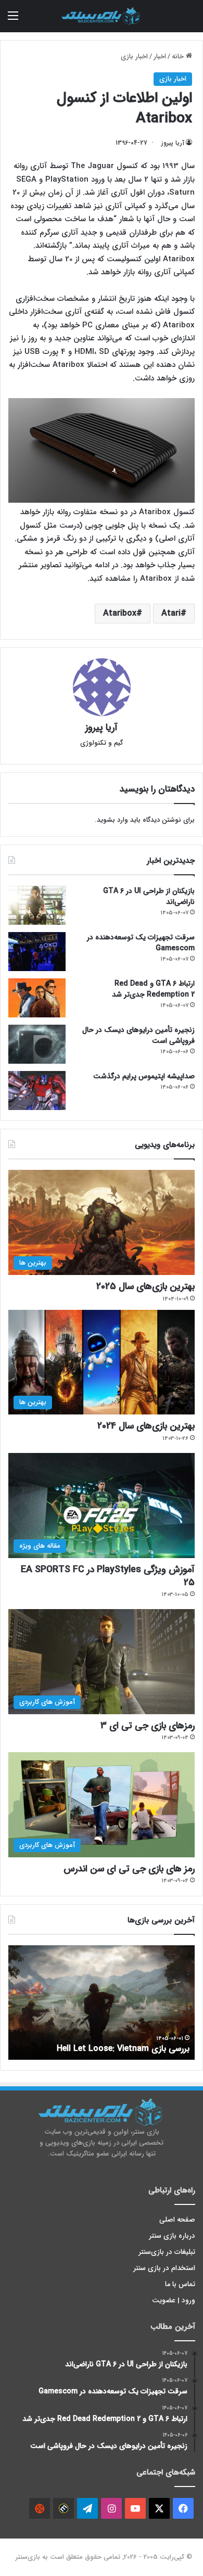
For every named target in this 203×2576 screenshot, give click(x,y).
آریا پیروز (173, 143)
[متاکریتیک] (64, 2508)
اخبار (160, 56)
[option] (102, 2003)
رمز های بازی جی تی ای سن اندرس (129, 1869)
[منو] (13, 20)
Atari (171, 613)
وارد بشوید (112, 820)
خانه (179, 56)
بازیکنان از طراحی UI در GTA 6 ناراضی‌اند (149, 896)
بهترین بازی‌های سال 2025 (145, 1286)
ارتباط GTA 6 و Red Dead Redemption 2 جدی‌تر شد (153, 989)
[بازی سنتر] (102, 16)
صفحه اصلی (177, 2220)
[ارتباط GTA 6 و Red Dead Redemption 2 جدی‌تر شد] (37, 998)
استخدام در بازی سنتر (164, 2268)
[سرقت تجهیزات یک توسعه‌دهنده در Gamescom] (37, 952)
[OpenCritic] (40, 2508)
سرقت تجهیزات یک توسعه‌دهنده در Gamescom (141, 943)
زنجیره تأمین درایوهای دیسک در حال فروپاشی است (138, 1035)
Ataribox (120, 613)
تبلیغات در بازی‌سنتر (167, 2252)
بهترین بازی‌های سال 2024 (146, 1426)
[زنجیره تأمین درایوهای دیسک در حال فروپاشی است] (37, 1044)
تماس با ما (180, 2284)
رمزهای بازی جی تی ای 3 (148, 1726)
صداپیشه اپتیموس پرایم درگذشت (144, 1076)
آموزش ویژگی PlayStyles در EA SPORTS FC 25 (108, 1576)
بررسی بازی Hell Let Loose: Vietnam (123, 2049)
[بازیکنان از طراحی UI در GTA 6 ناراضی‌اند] (37, 905)
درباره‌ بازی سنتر (172, 2236)
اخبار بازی (134, 56)
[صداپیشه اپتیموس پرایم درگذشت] (37, 1091)
